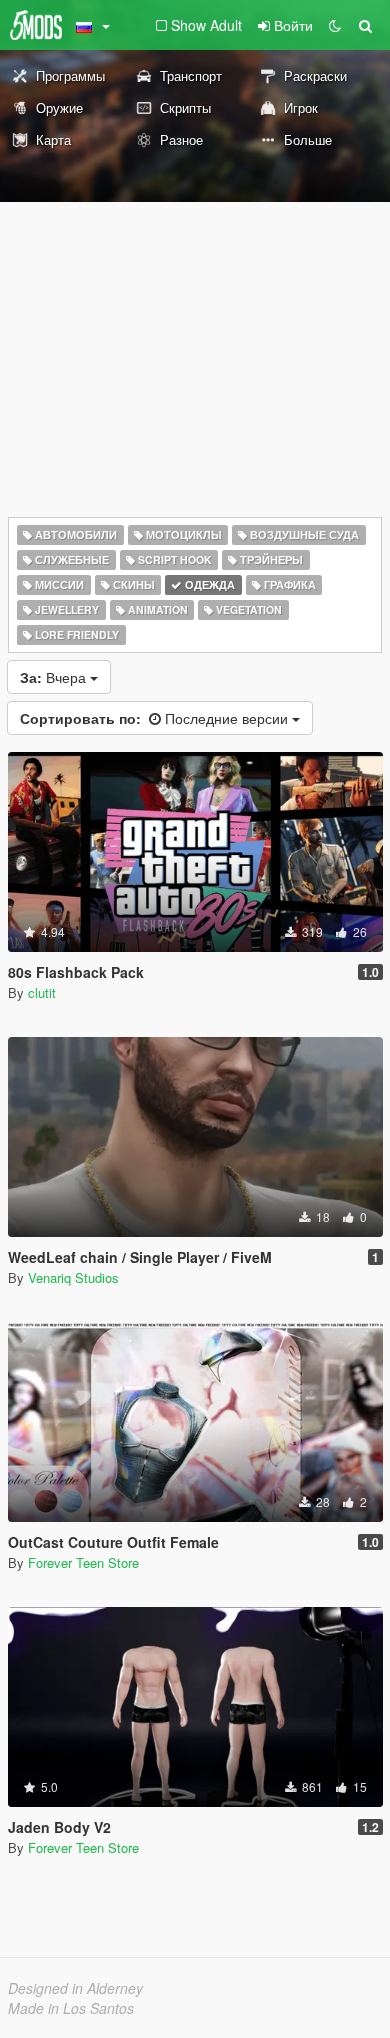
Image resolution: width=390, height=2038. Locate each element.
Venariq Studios (73, 1277)
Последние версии (156, 718)
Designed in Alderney (75, 1988)
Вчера (55, 677)
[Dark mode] (335, 25)
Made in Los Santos (71, 2008)
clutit (42, 992)
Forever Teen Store (83, 1562)
